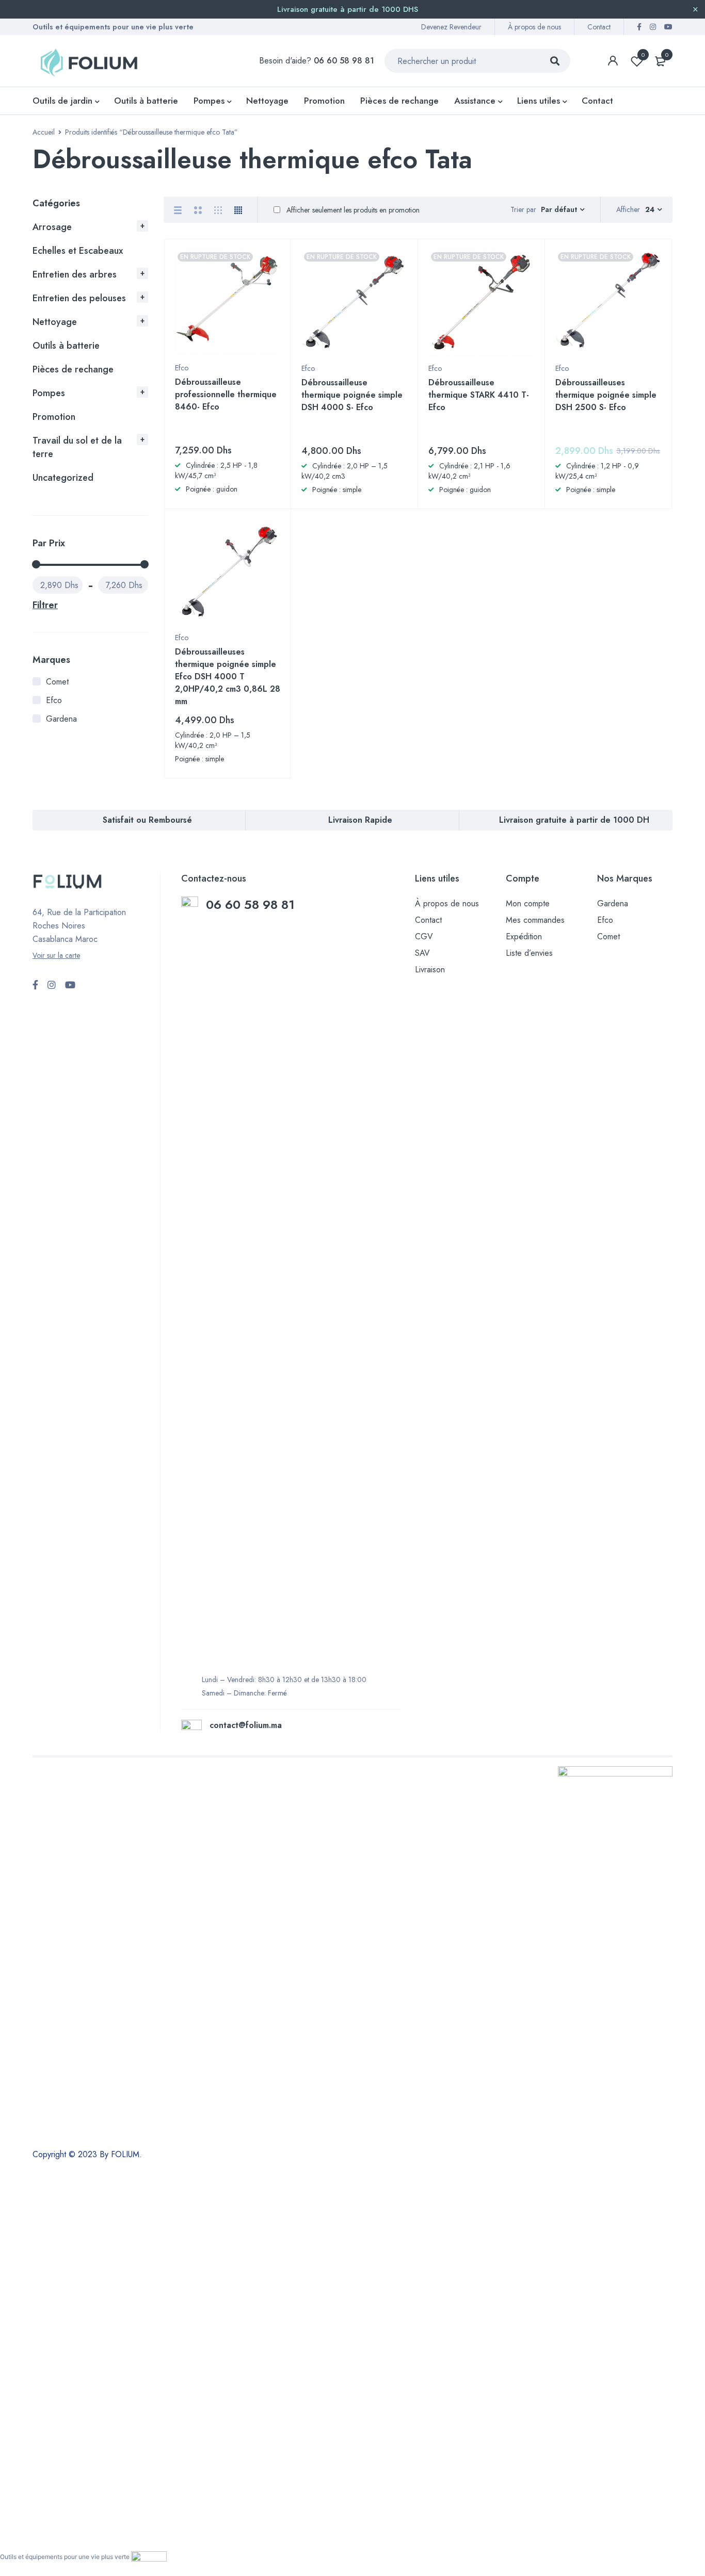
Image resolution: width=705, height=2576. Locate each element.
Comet (57, 682)
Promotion (54, 417)
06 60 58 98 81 (252, 904)
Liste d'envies (643, 55)
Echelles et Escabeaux (78, 251)
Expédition (524, 936)
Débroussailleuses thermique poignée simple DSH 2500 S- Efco (606, 395)
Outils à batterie (66, 346)
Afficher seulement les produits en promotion (352, 210)
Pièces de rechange (73, 369)
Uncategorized (63, 478)
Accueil (44, 132)
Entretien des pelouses (79, 298)
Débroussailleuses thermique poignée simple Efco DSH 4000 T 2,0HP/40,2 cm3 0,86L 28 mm (228, 676)
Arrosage (52, 227)
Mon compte (528, 903)
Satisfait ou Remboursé (147, 820)
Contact (599, 27)
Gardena (61, 719)
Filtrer (45, 605)
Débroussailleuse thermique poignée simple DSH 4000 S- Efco (352, 395)
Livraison (430, 969)
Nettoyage (55, 322)
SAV (422, 953)
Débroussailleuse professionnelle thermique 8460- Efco (226, 394)
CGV (424, 936)
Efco (54, 700)
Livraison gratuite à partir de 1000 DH (574, 820)
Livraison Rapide (360, 820)
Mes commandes (535, 920)
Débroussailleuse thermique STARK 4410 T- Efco (479, 395)
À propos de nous (534, 27)
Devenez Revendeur (451, 27)
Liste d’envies (529, 953)
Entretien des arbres (75, 274)
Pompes (49, 393)
